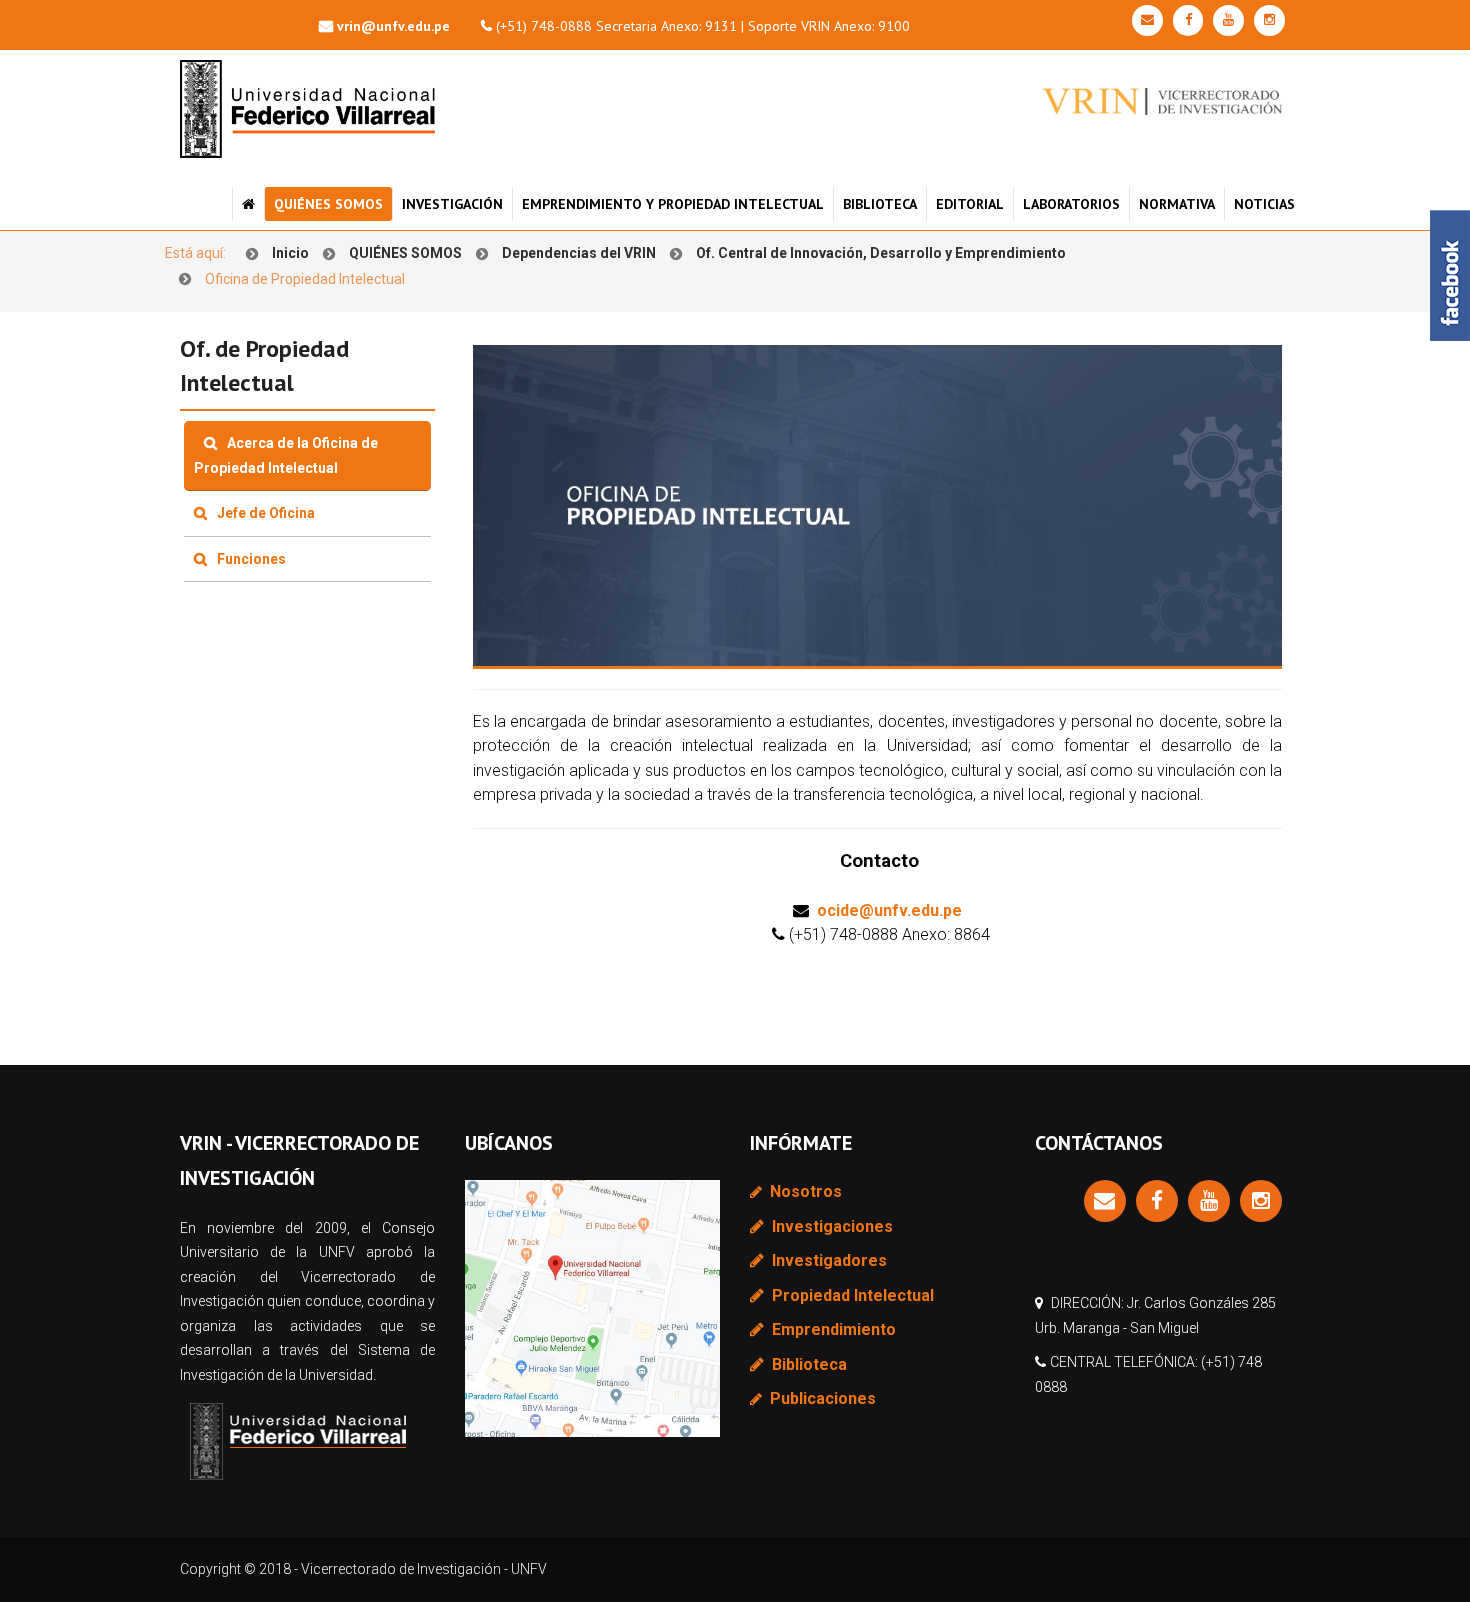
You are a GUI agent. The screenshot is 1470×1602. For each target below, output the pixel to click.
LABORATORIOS (1071, 204)
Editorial (970, 204)
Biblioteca (880, 204)
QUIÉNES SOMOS (328, 204)
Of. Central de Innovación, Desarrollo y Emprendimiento (881, 253)
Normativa (1177, 204)
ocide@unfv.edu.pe (889, 910)
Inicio (290, 253)
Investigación (452, 204)
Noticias (1264, 204)
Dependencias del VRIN (579, 253)
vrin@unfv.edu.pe (393, 26)
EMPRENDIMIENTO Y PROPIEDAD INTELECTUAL (673, 204)
